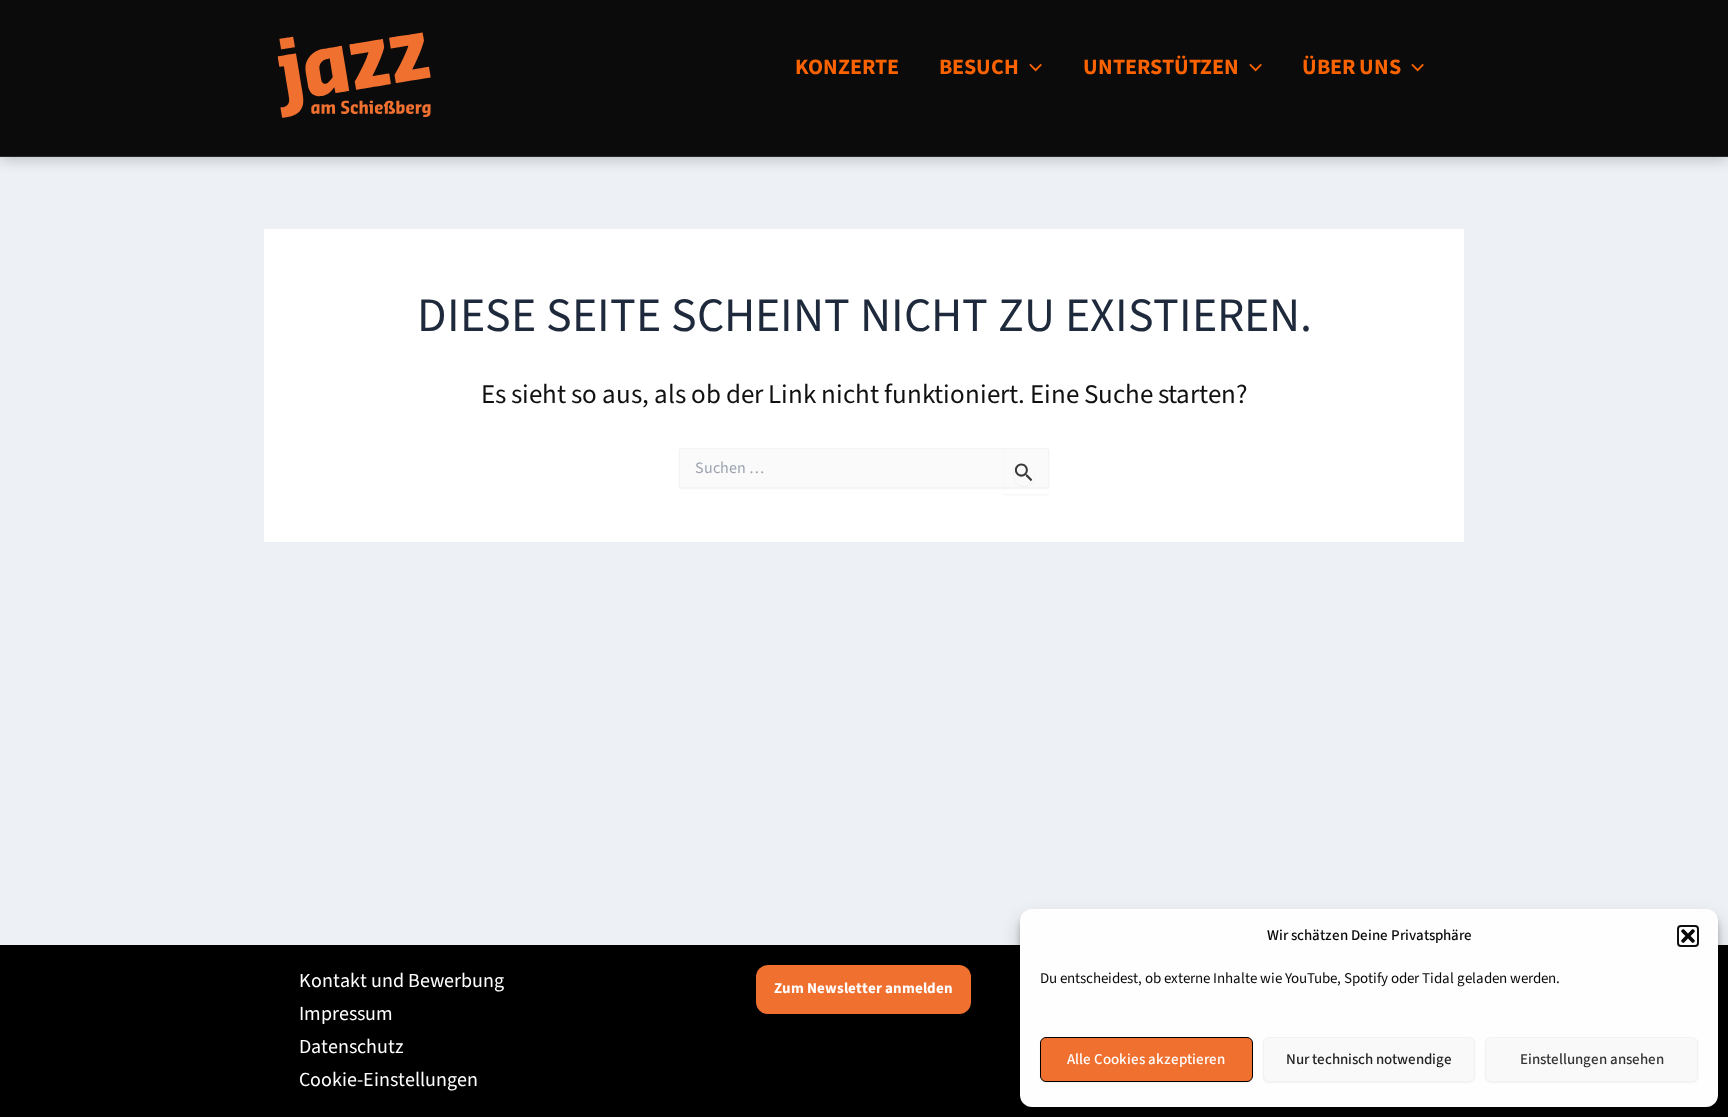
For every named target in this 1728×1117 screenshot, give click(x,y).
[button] (1688, 936)
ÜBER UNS (1351, 67)
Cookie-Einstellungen (388, 1080)
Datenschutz (351, 1047)
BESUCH (979, 67)
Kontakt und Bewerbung (401, 981)
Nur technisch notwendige (1369, 1059)
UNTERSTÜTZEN (1161, 67)
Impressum (346, 1014)
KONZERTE (847, 67)
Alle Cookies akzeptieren (1146, 1059)
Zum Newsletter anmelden (863, 988)
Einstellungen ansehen (1592, 1059)
